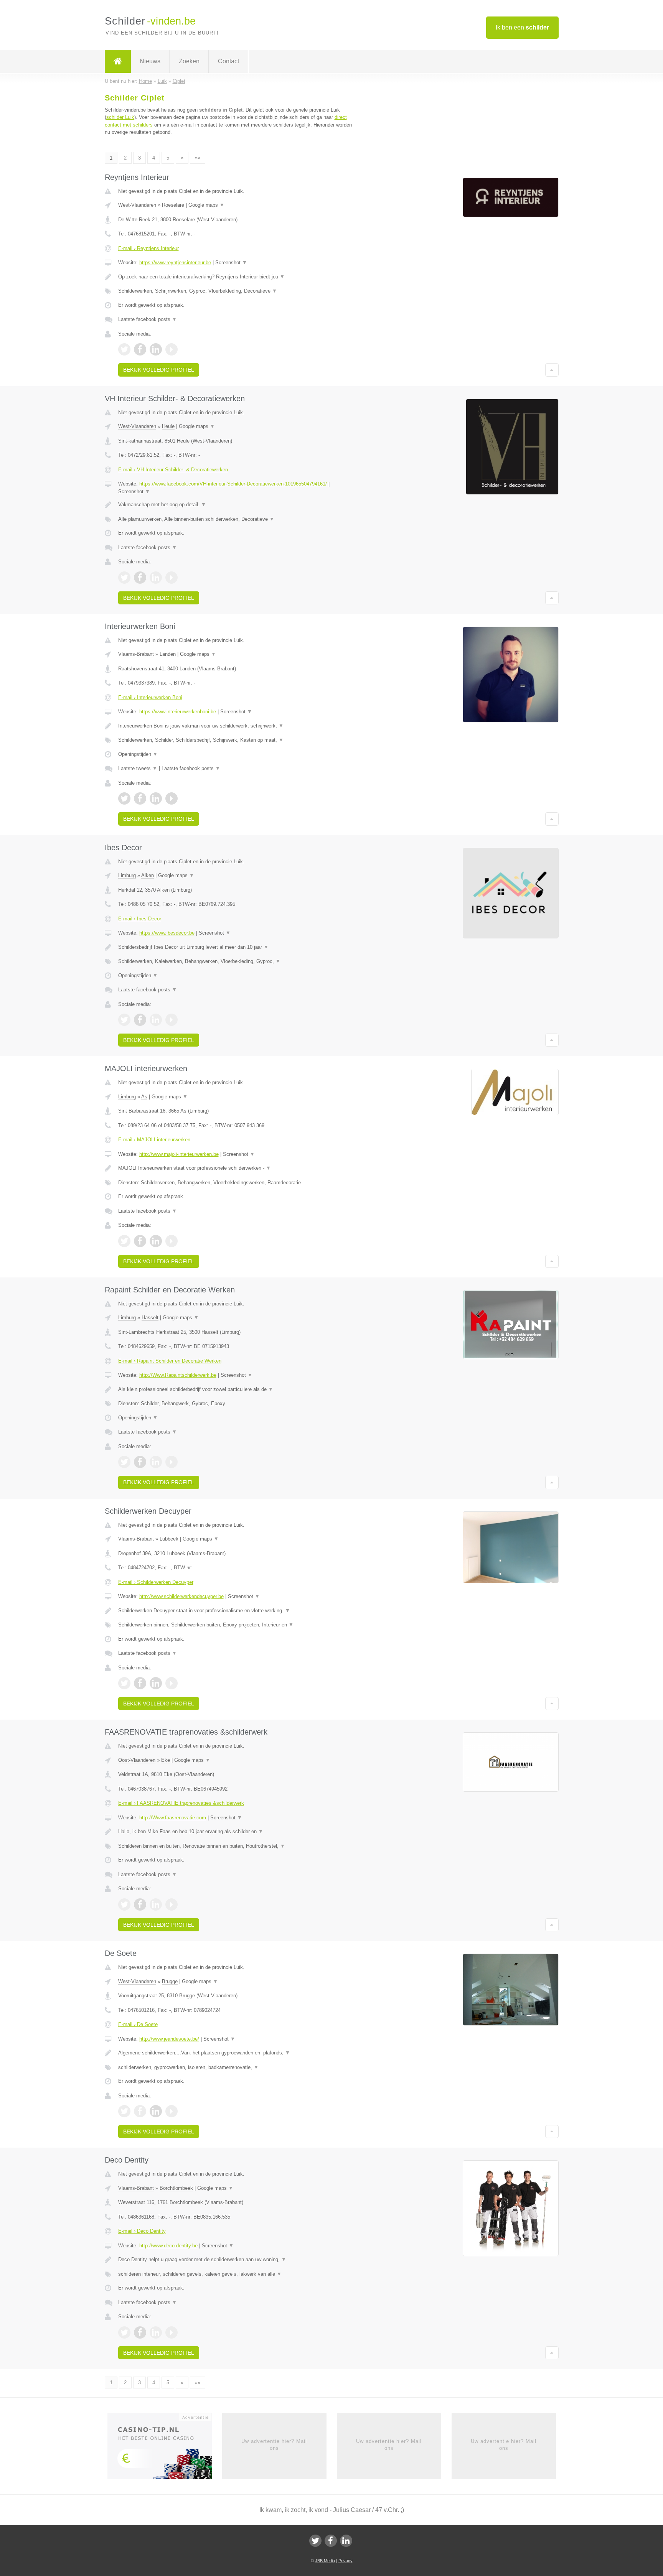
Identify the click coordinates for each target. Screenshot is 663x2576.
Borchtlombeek (176, 2188)
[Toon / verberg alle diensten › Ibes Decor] (236, 961)
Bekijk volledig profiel (159, 370)
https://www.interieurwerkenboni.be (178, 712)
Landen (168, 654)
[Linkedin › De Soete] (156, 2111)
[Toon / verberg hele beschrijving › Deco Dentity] (236, 2260)
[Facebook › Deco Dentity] (140, 2332)
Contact (228, 61)
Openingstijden (138, 754)
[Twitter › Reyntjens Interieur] (124, 349)
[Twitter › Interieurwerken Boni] (124, 798)
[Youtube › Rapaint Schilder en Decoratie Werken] (172, 1462)
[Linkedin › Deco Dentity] (156, 2332)
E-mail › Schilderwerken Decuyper (156, 1582)
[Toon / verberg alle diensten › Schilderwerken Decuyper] (236, 1625)
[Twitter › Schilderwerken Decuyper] (124, 1683)
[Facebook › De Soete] (140, 2111)
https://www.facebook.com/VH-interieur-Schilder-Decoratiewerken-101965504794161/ (233, 484)
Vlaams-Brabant (136, 654)
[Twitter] (315, 2541)
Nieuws (150, 61)
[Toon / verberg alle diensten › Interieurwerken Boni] (236, 740)
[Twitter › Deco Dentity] (124, 2332)
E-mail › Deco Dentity (142, 2231)
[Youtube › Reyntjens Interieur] (172, 349)
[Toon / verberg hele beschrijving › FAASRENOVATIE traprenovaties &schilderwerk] (236, 1832)
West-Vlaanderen (137, 205)
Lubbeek (169, 1539)
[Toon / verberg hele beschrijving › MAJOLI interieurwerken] (236, 1168)
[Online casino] (165, 2448)
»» (198, 158)
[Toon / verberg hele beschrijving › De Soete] (236, 2053)
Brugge (170, 1981)
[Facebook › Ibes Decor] (140, 1020)
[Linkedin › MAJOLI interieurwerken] (156, 1241)
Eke (166, 1760)
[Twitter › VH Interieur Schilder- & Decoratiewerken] (124, 578)
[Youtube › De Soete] (172, 2111)
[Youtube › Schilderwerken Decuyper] (172, 1683)
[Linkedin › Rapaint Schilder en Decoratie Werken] (156, 1462)
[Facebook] (331, 2541)
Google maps (206, 205)
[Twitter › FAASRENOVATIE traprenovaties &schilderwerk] (124, 1904)
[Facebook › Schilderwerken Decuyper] (140, 1683)
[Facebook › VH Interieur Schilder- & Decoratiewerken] (140, 578)
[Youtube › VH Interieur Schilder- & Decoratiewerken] (172, 578)
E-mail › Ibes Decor (140, 919)
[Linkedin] (346, 2541)
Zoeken (189, 61)
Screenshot (231, 263)
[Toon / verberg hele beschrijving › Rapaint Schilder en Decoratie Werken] (236, 1389)
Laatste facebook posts (148, 319)
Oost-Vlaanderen (137, 1760)
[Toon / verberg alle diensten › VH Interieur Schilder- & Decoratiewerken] (236, 519)
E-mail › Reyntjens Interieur (148, 248)
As (144, 1097)
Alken (148, 875)
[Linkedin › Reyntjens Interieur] (156, 349)
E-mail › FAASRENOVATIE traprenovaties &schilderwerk (181, 1803)
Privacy (346, 2561)
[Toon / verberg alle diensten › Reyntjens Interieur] (236, 291)
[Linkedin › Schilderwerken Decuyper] (156, 1683)
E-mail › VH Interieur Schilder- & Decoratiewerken (173, 470)
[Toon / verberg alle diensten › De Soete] (236, 2067)
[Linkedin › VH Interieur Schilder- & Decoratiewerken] (156, 578)
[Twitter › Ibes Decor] (124, 1020)
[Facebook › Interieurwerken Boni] (140, 798)
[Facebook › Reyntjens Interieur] (140, 349)
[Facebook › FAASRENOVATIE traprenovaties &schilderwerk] (140, 1904)
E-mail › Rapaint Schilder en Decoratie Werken (170, 1361)
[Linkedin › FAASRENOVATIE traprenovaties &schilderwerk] (156, 1904)
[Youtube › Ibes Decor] (172, 1020)
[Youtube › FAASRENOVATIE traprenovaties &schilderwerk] (172, 1904)
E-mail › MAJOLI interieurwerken (154, 1140)
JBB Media (325, 2561)
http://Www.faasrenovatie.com (173, 1818)
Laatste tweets (138, 768)
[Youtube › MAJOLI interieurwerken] (172, 1241)
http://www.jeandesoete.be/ (169, 2039)
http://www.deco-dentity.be (168, 2246)
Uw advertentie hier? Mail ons (274, 2445)
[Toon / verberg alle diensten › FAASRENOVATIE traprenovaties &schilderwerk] (236, 1846)
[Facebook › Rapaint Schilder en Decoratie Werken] (140, 1462)
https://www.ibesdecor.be (167, 933)
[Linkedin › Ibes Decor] (156, 1020)
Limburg (127, 875)
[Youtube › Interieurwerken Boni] (172, 798)
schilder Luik (120, 117)
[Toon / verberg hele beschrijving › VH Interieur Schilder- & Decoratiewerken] (236, 505)
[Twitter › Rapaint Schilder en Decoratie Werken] (124, 1462)
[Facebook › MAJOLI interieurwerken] (140, 1241)
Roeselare (173, 205)
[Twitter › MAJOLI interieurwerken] (124, 1241)
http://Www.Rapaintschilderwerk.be (178, 1375)
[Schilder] (118, 61)
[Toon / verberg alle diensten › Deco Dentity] (236, 2274)
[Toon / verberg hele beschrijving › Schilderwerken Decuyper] (236, 1611)
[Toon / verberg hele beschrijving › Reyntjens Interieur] (236, 277)
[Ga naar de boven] (552, 370)
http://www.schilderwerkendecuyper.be (181, 1596)
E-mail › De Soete (138, 2024)
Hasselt (150, 1318)
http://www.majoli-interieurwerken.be (179, 1154)
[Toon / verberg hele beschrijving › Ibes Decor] (236, 947)
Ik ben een (522, 27)
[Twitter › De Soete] (124, 2111)
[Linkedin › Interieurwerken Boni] (156, 798)
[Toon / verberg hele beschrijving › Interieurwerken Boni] (236, 726)
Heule (168, 426)
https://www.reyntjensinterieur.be (175, 263)
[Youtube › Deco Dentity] (172, 2332)
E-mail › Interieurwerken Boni (150, 697)
